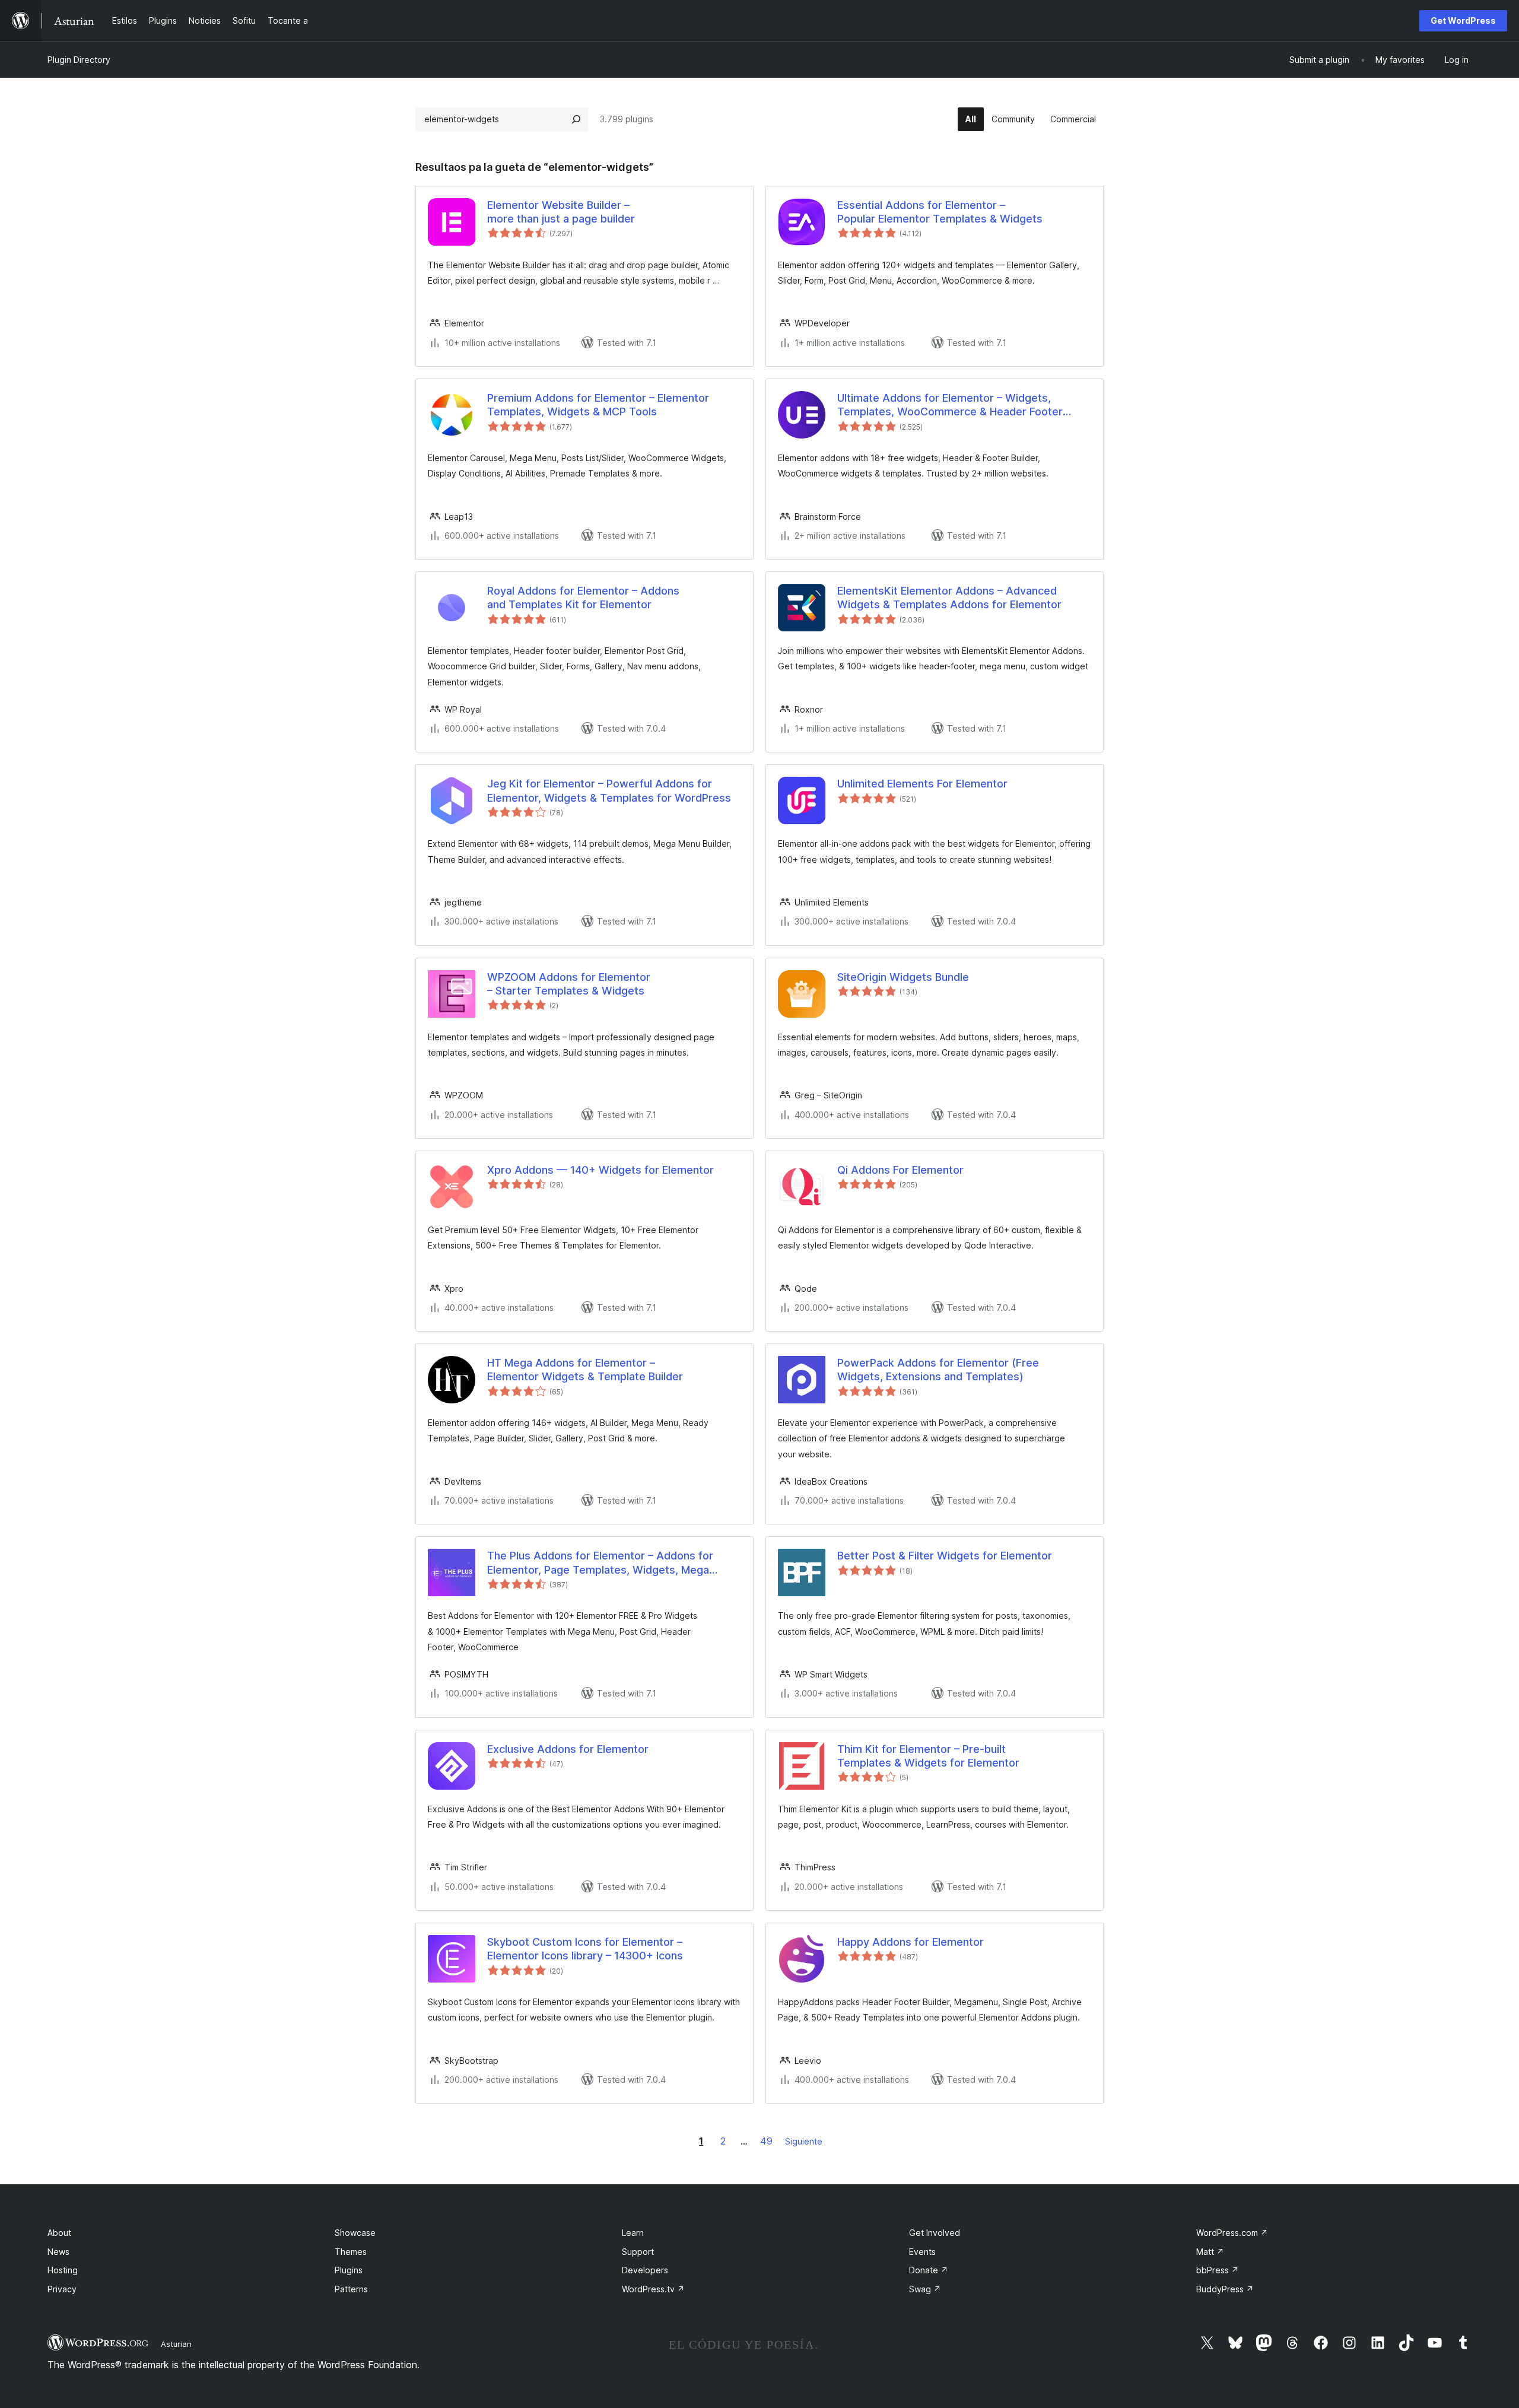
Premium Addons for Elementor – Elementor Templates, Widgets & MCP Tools (598, 405)
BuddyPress (1225, 2289)
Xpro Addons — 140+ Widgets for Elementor (600, 1170)
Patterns (351, 2289)
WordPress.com (1232, 2233)
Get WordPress (1463, 20)
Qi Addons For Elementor (900, 1170)
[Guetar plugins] (576, 119)
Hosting (63, 2270)
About (59, 2233)
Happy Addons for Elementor (911, 1942)
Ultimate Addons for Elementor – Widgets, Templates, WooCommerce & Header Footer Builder (950, 405)
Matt (1210, 2252)
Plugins (349, 2270)
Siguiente (804, 2141)
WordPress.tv (653, 2289)
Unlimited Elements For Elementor (922, 784)
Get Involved (935, 2233)
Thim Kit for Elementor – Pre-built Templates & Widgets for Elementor (928, 1756)
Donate (929, 2270)
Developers (645, 2270)
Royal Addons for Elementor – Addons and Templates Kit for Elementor (583, 598)
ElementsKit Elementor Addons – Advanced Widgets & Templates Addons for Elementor (949, 598)
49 (766, 2141)
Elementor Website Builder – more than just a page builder (561, 212)
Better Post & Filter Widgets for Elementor (945, 1556)
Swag (925, 2289)
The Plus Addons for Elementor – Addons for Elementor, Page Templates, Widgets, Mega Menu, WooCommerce (600, 1563)
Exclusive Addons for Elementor (568, 1749)
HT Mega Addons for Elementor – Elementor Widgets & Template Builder (585, 1370)
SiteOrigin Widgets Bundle (903, 977)
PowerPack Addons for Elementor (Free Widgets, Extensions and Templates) (938, 1370)
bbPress (1218, 2270)
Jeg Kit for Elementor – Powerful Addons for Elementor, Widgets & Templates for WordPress (609, 790)
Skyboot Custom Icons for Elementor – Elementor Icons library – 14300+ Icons (585, 1949)
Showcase (355, 2233)
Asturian (176, 2344)
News (58, 2252)
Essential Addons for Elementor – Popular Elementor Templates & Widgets (940, 212)
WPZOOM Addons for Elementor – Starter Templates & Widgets (569, 984)
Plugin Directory (79, 60)
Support (638, 2252)
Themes (351, 2252)
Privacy (62, 2289)
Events (922, 2252)
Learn (633, 2233)
